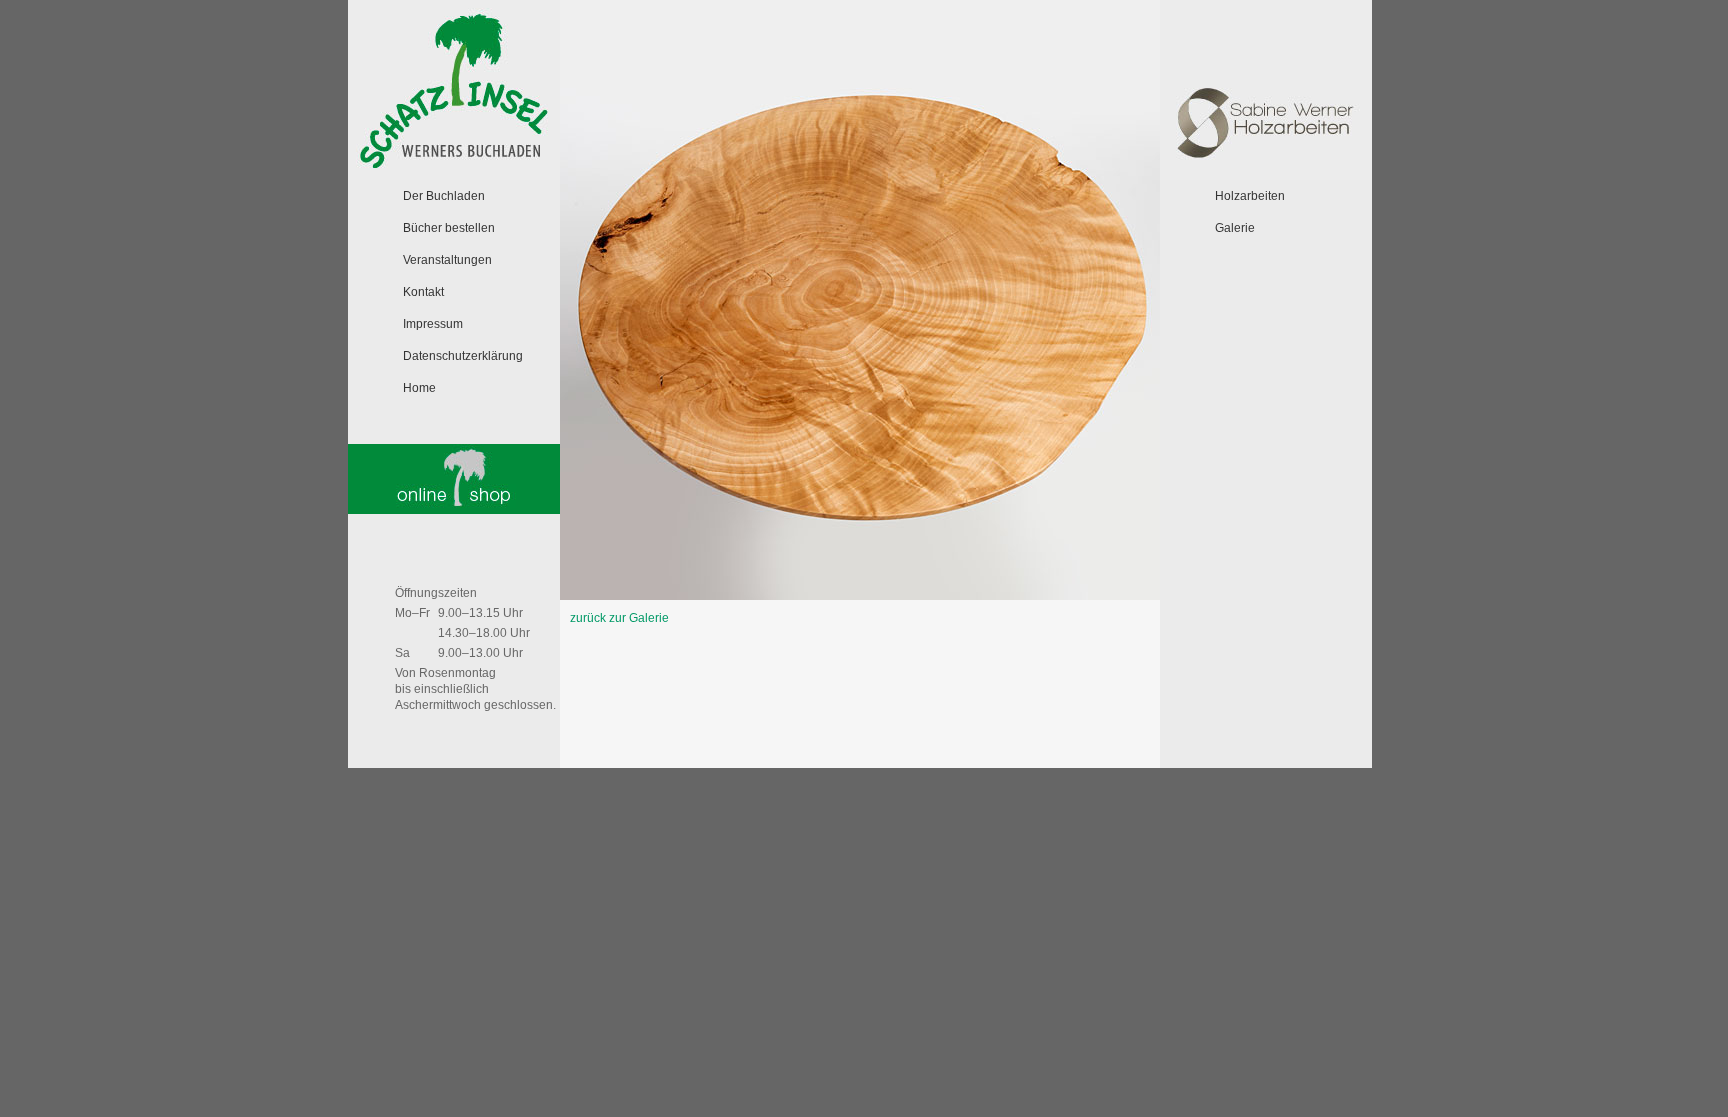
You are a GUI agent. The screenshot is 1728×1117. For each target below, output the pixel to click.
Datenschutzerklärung (463, 356)
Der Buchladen (444, 196)
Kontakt (423, 292)
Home (419, 388)
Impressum (433, 324)
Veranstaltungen (447, 260)
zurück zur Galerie (619, 618)
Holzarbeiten (1250, 196)
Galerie (1235, 228)
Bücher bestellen (449, 228)
